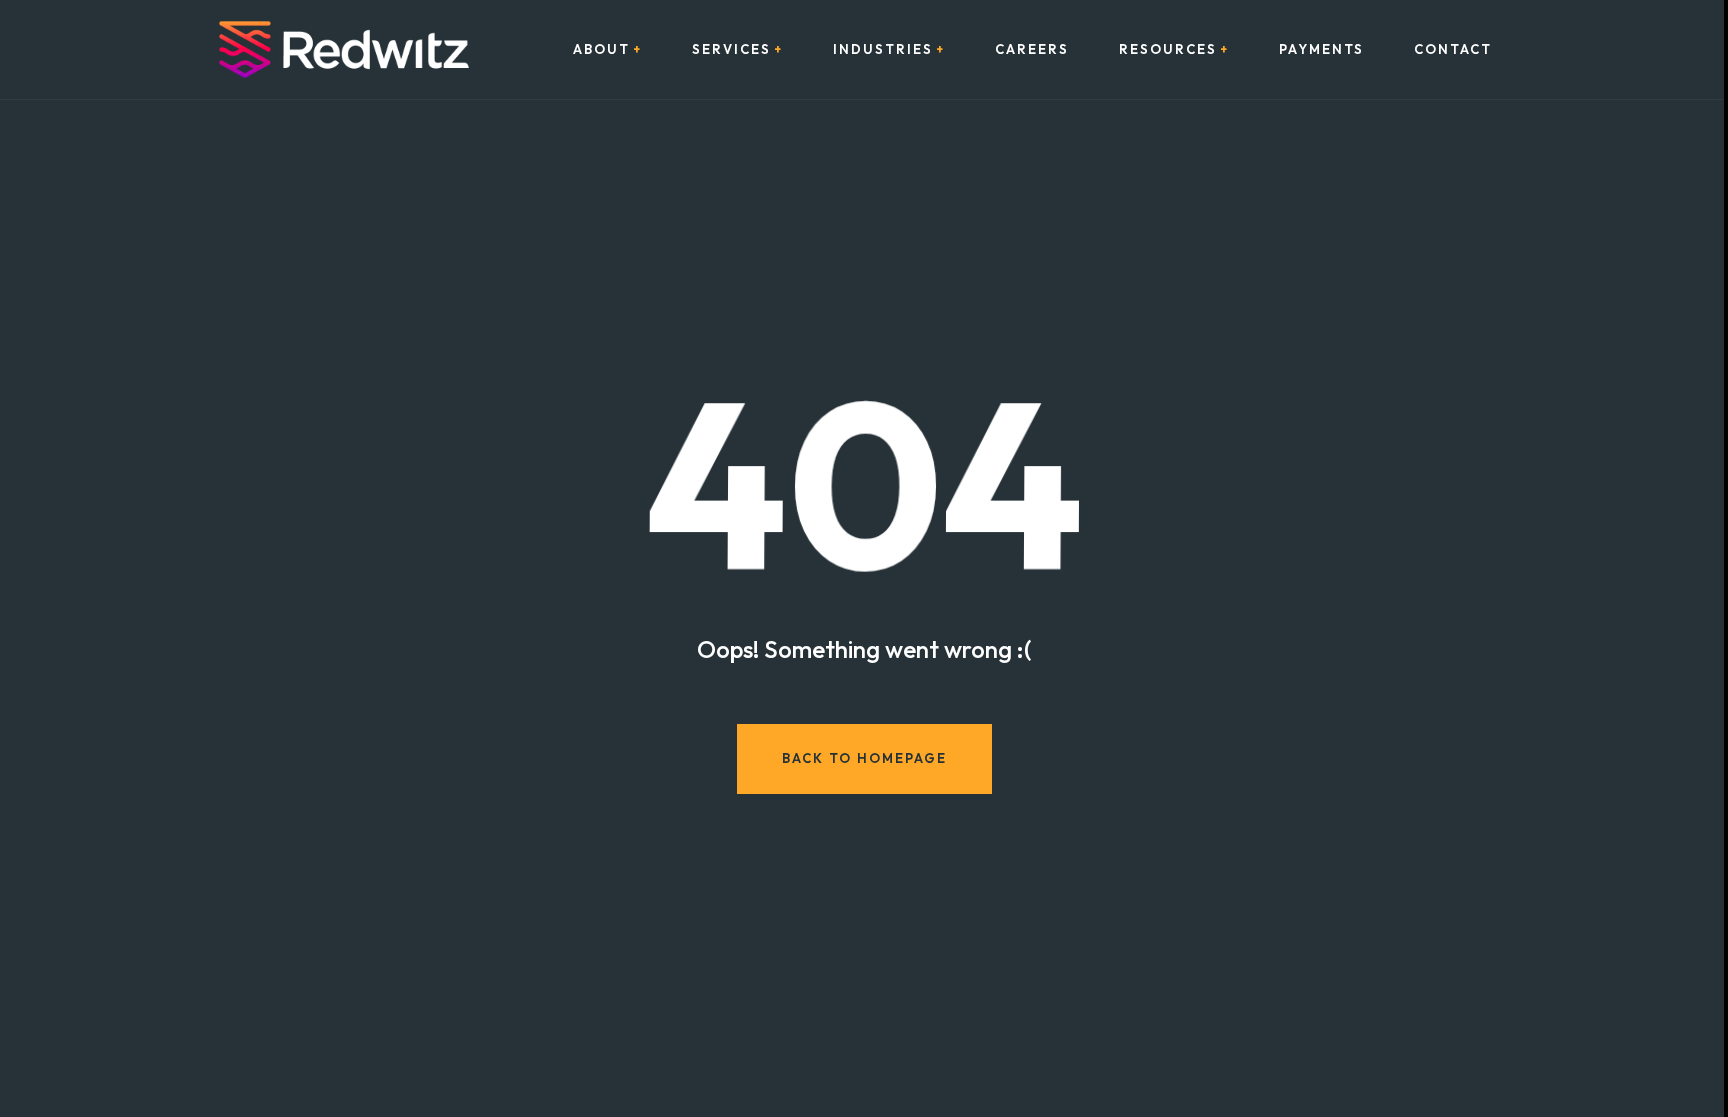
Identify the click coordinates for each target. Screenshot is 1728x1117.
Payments (1321, 49)
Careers (1032, 49)
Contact (1453, 49)
